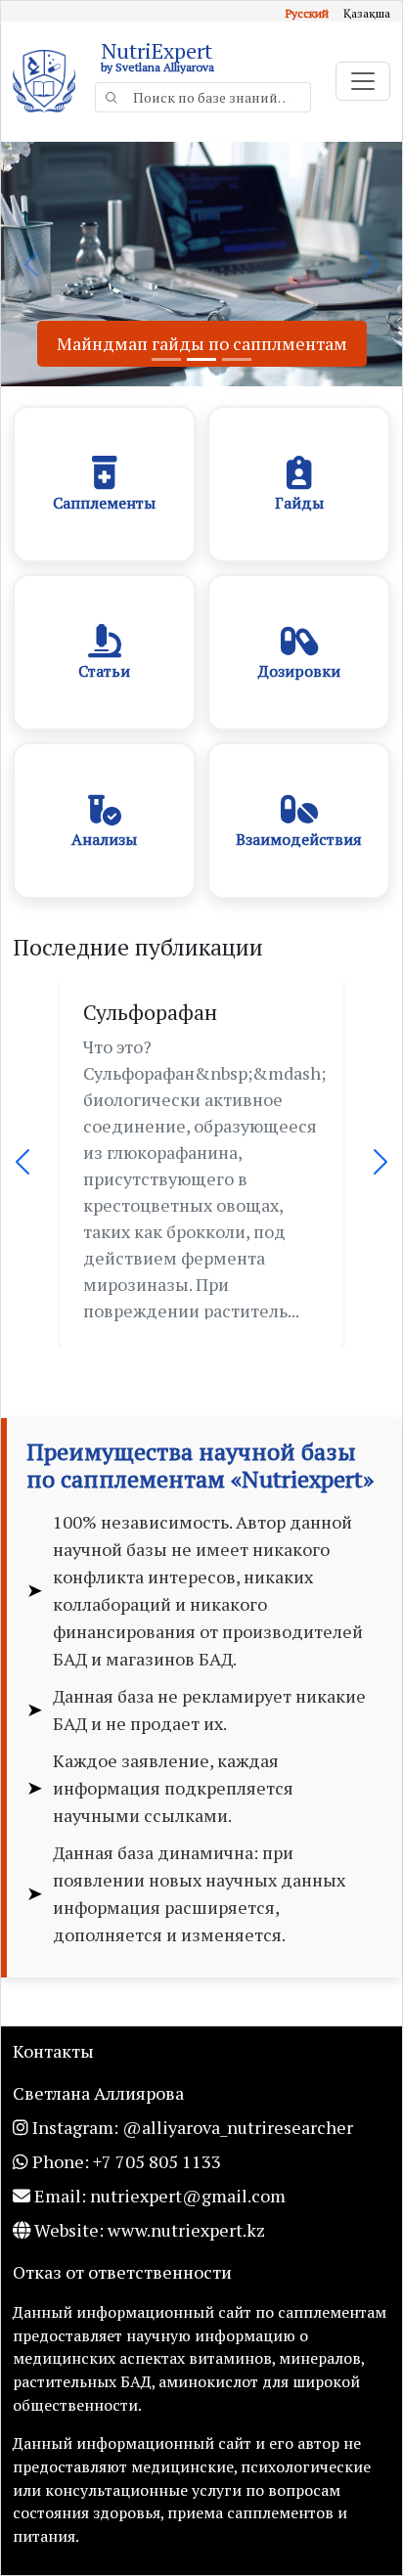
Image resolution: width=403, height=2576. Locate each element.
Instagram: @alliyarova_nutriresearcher (191, 2127)
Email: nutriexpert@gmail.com (158, 2196)
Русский (307, 13)
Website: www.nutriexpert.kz (148, 2230)
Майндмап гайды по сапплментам (202, 343)
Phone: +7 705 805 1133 (125, 2161)
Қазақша (367, 13)
